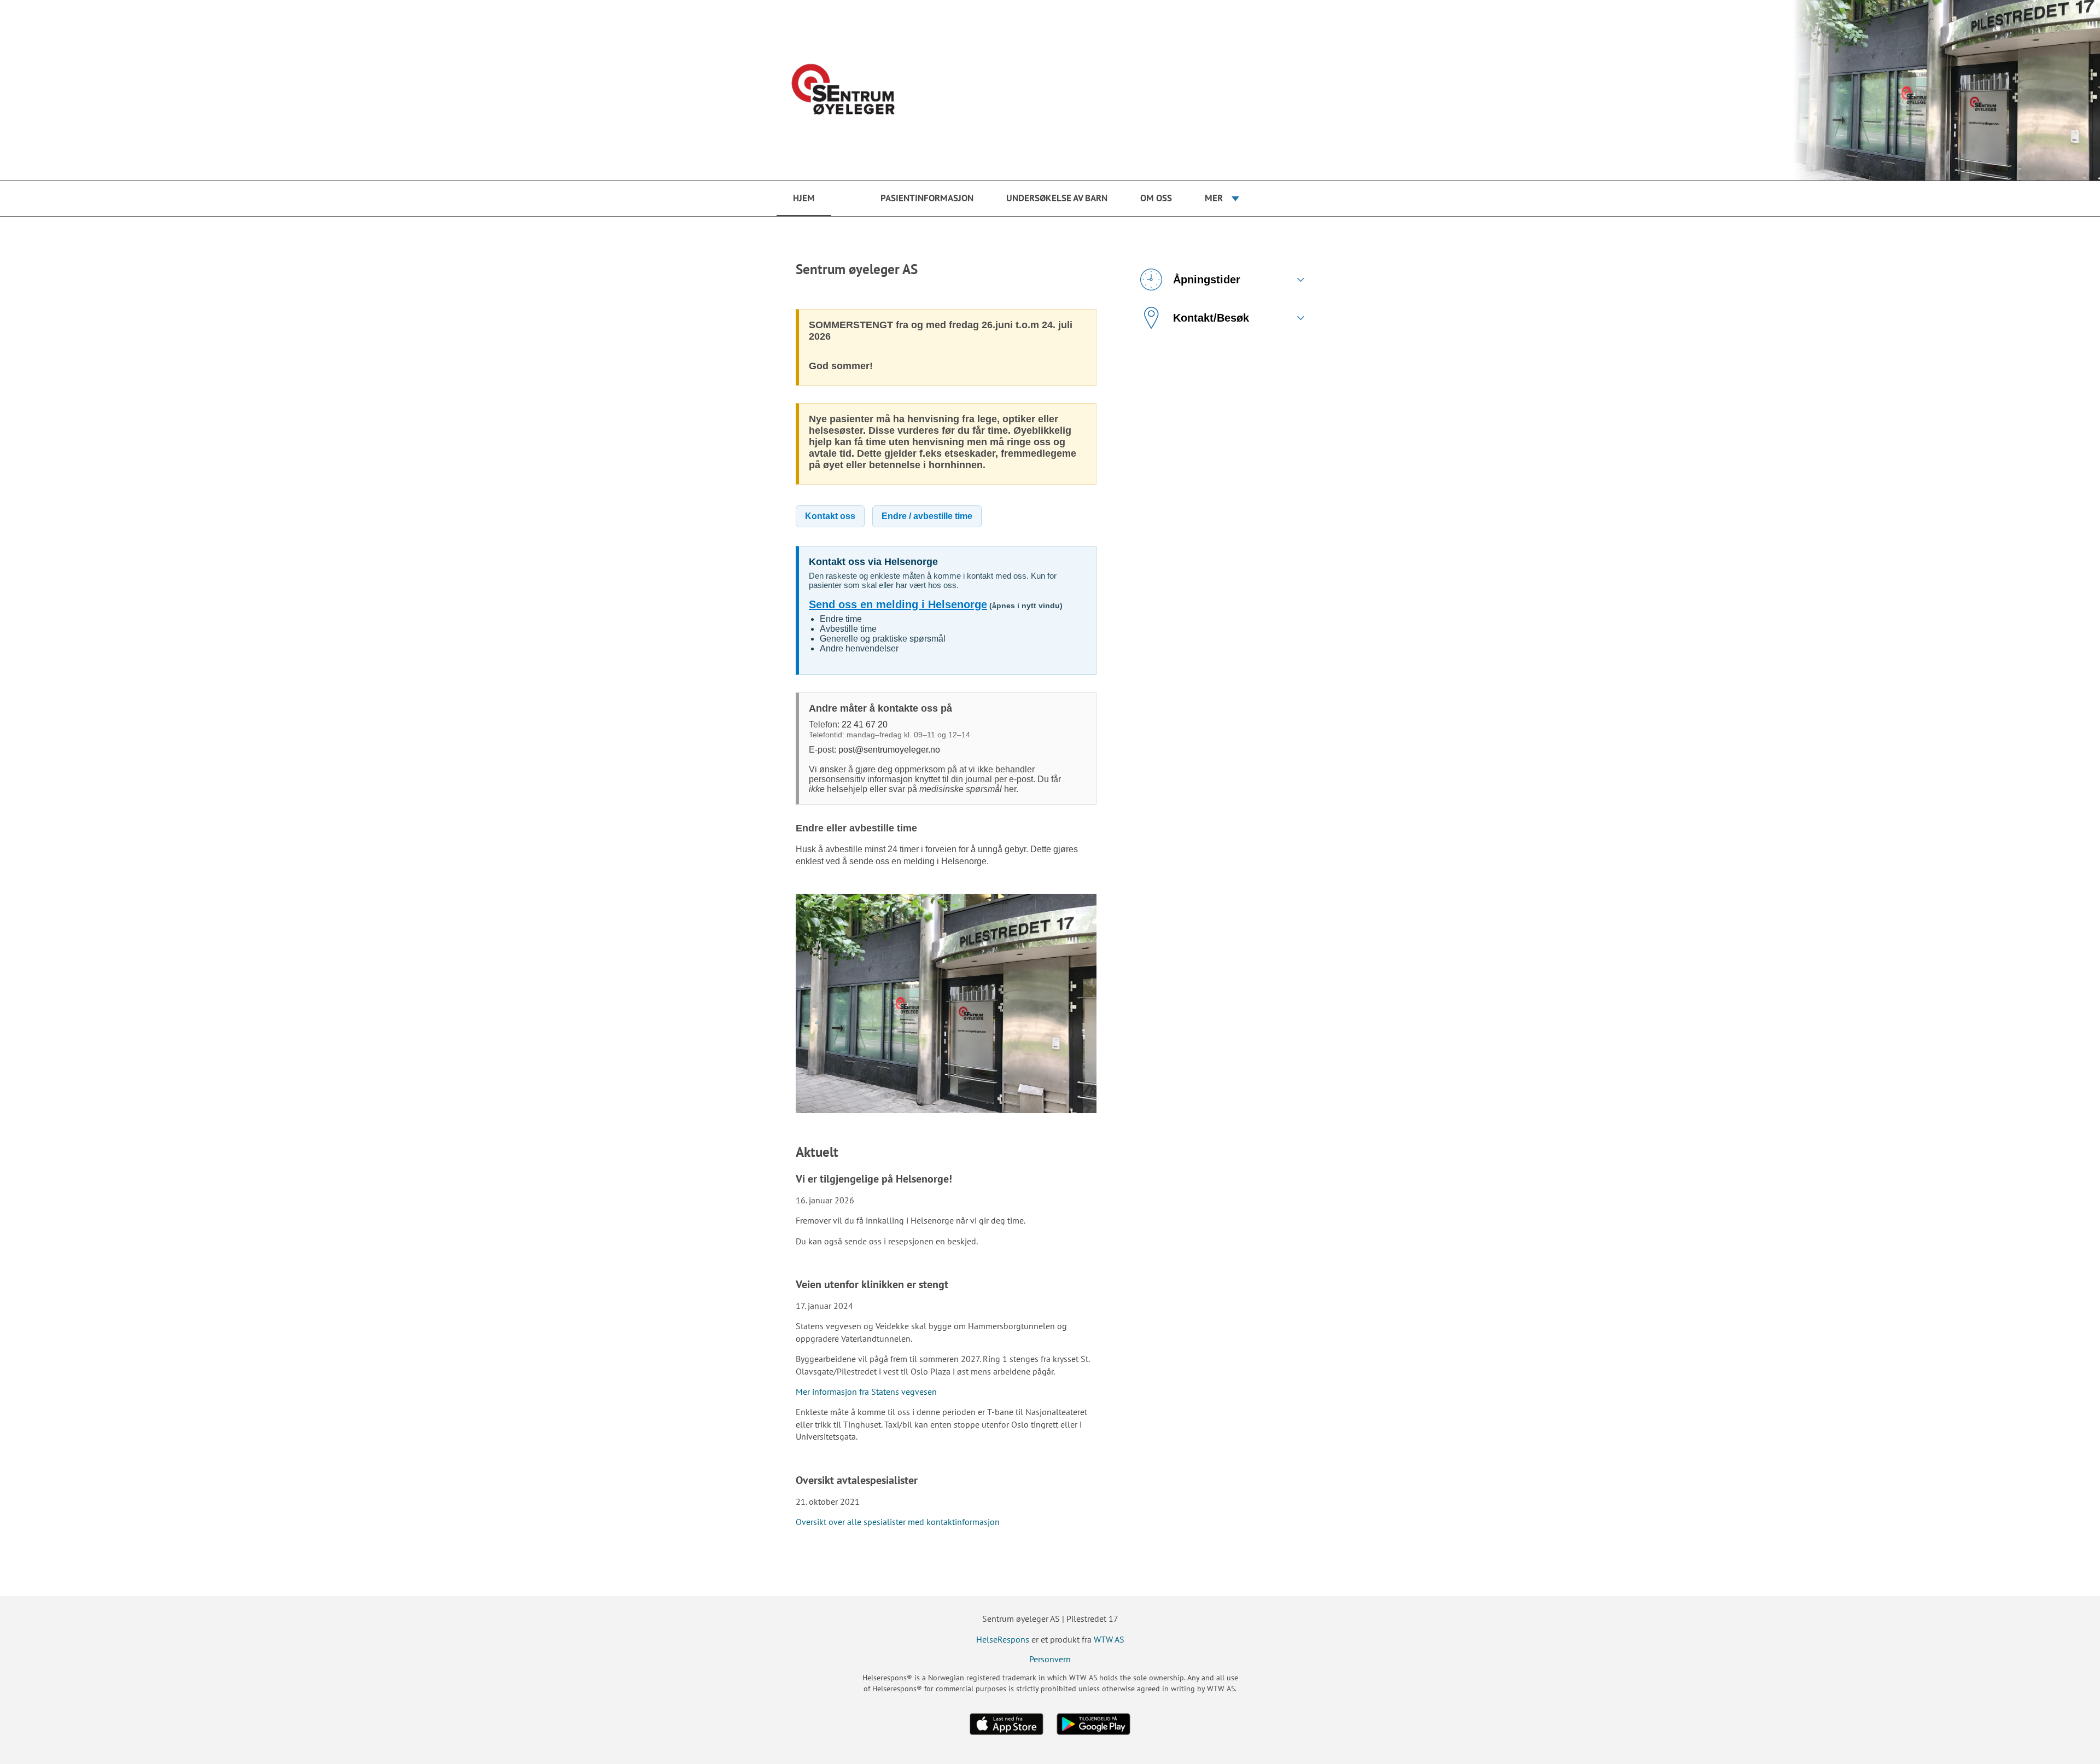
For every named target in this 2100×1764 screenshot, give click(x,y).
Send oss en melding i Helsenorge (898, 604)
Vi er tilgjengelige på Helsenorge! (874, 1179)
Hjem (804, 198)
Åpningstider (1207, 280)
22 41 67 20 (865, 724)
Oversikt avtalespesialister (857, 1480)
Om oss (1156, 198)
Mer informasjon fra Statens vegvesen (866, 1392)
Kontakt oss (830, 516)
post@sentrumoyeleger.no (889, 750)
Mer (1214, 198)
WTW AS (1109, 1639)
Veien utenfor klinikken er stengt (872, 1284)
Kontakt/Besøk (1211, 318)
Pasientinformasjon (927, 198)
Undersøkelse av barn (1057, 198)
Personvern (1050, 1659)
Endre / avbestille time (927, 516)
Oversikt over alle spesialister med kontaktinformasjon (898, 1522)
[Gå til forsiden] (1050, 90)
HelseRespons (1003, 1639)
